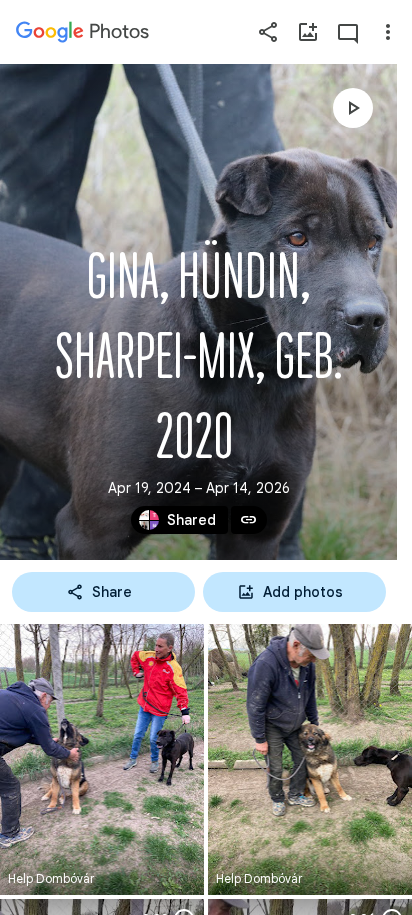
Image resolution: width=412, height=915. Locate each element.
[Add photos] (308, 32)
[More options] (388, 32)
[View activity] (348, 32)
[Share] (268, 32)
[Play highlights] (353, 108)
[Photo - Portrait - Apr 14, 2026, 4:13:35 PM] (310, 759)
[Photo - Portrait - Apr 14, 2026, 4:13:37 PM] (102, 759)
